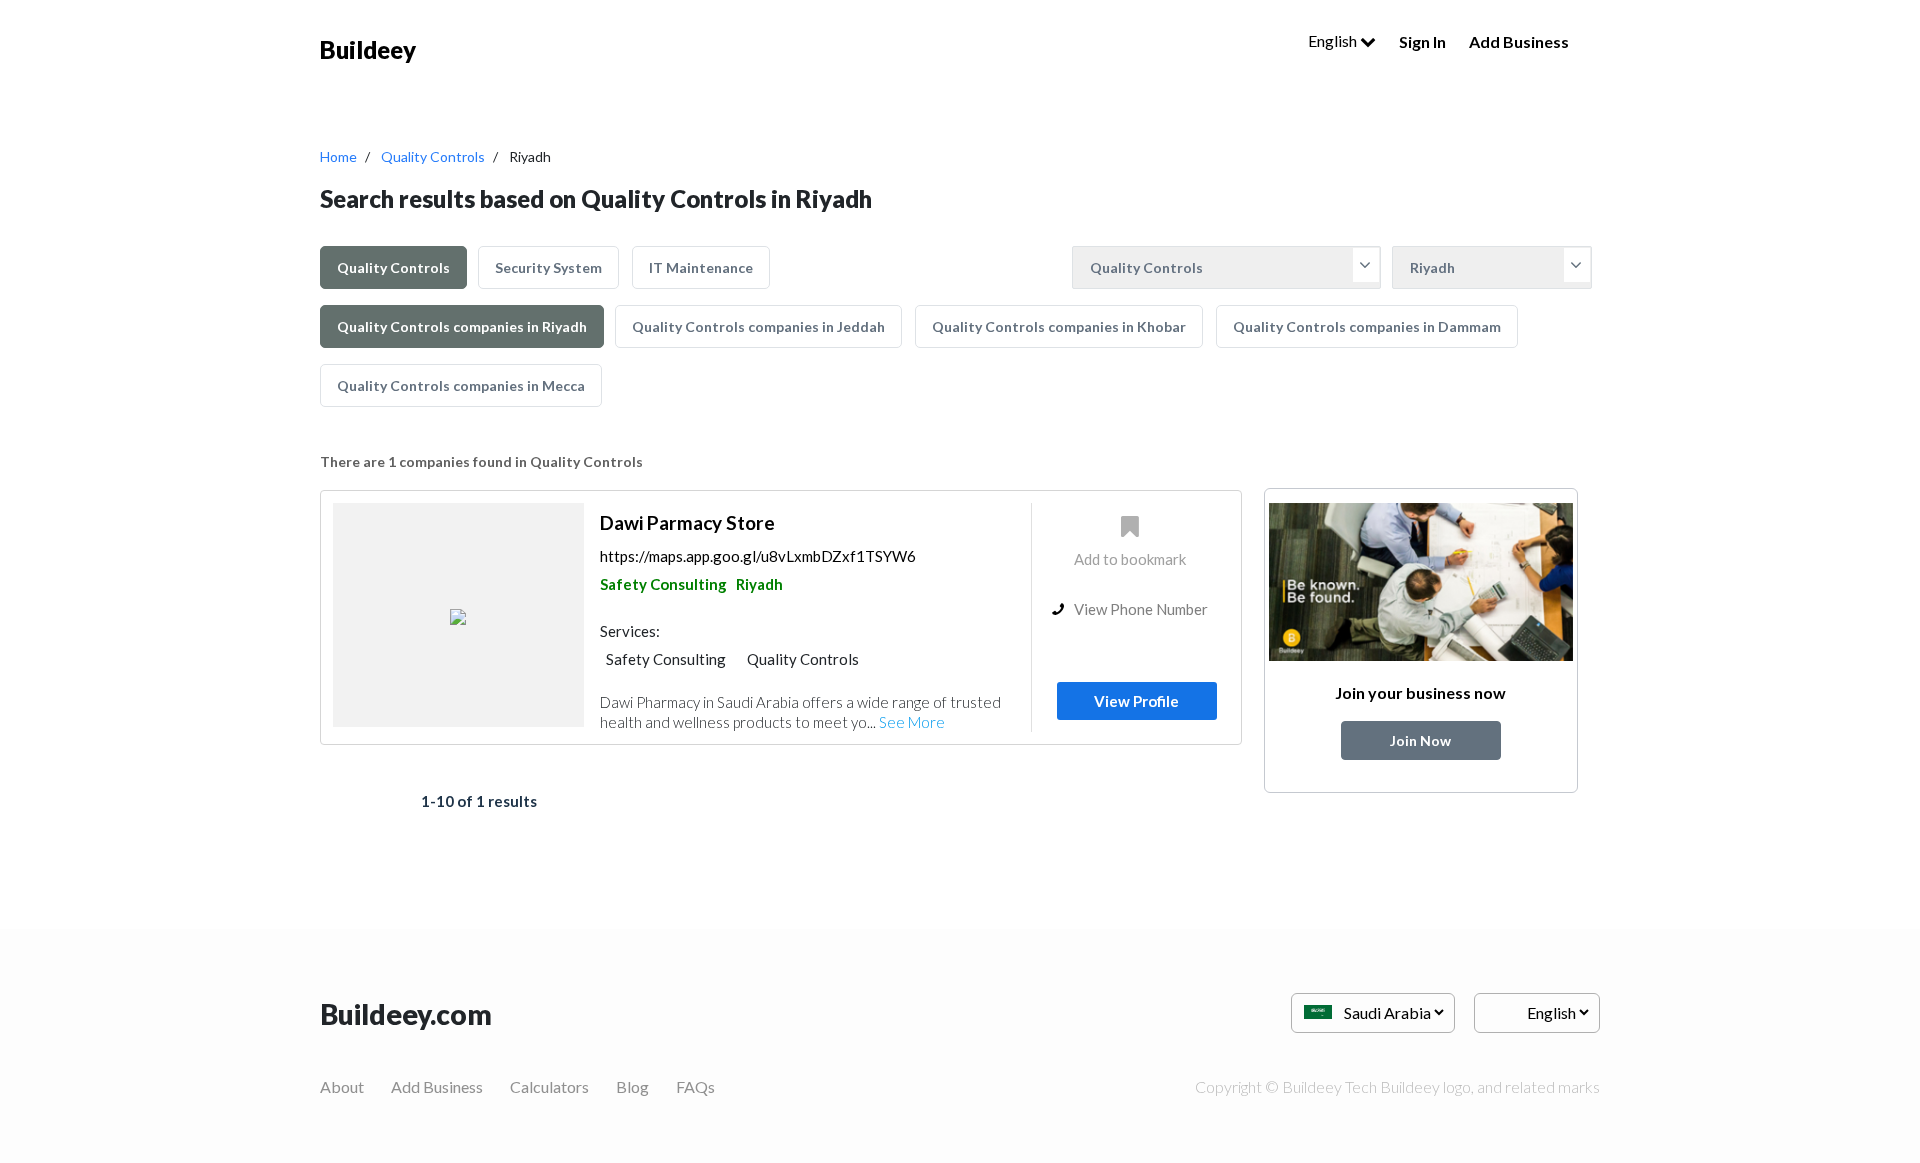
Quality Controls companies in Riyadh (462, 326)
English (1334, 40)
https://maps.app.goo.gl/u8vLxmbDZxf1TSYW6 (758, 556)
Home (338, 156)
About (342, 1086)
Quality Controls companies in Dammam (1367, 326)
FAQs (695, 1086)
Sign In (1422, 41)
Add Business (1519, 41)
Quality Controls (433, 156)
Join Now (1420, 740)
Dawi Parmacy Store (687, 522)
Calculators (549, 1086)
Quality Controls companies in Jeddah (758, 326)
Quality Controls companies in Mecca (461, 385)
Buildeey (368, 49)
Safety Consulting (663, 584)
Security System (548, 267)
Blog (632, 1086)
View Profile (1136, 701)
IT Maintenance (701, 267)
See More (912, 722)
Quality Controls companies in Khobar (1059, 326)
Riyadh (759, 584)
